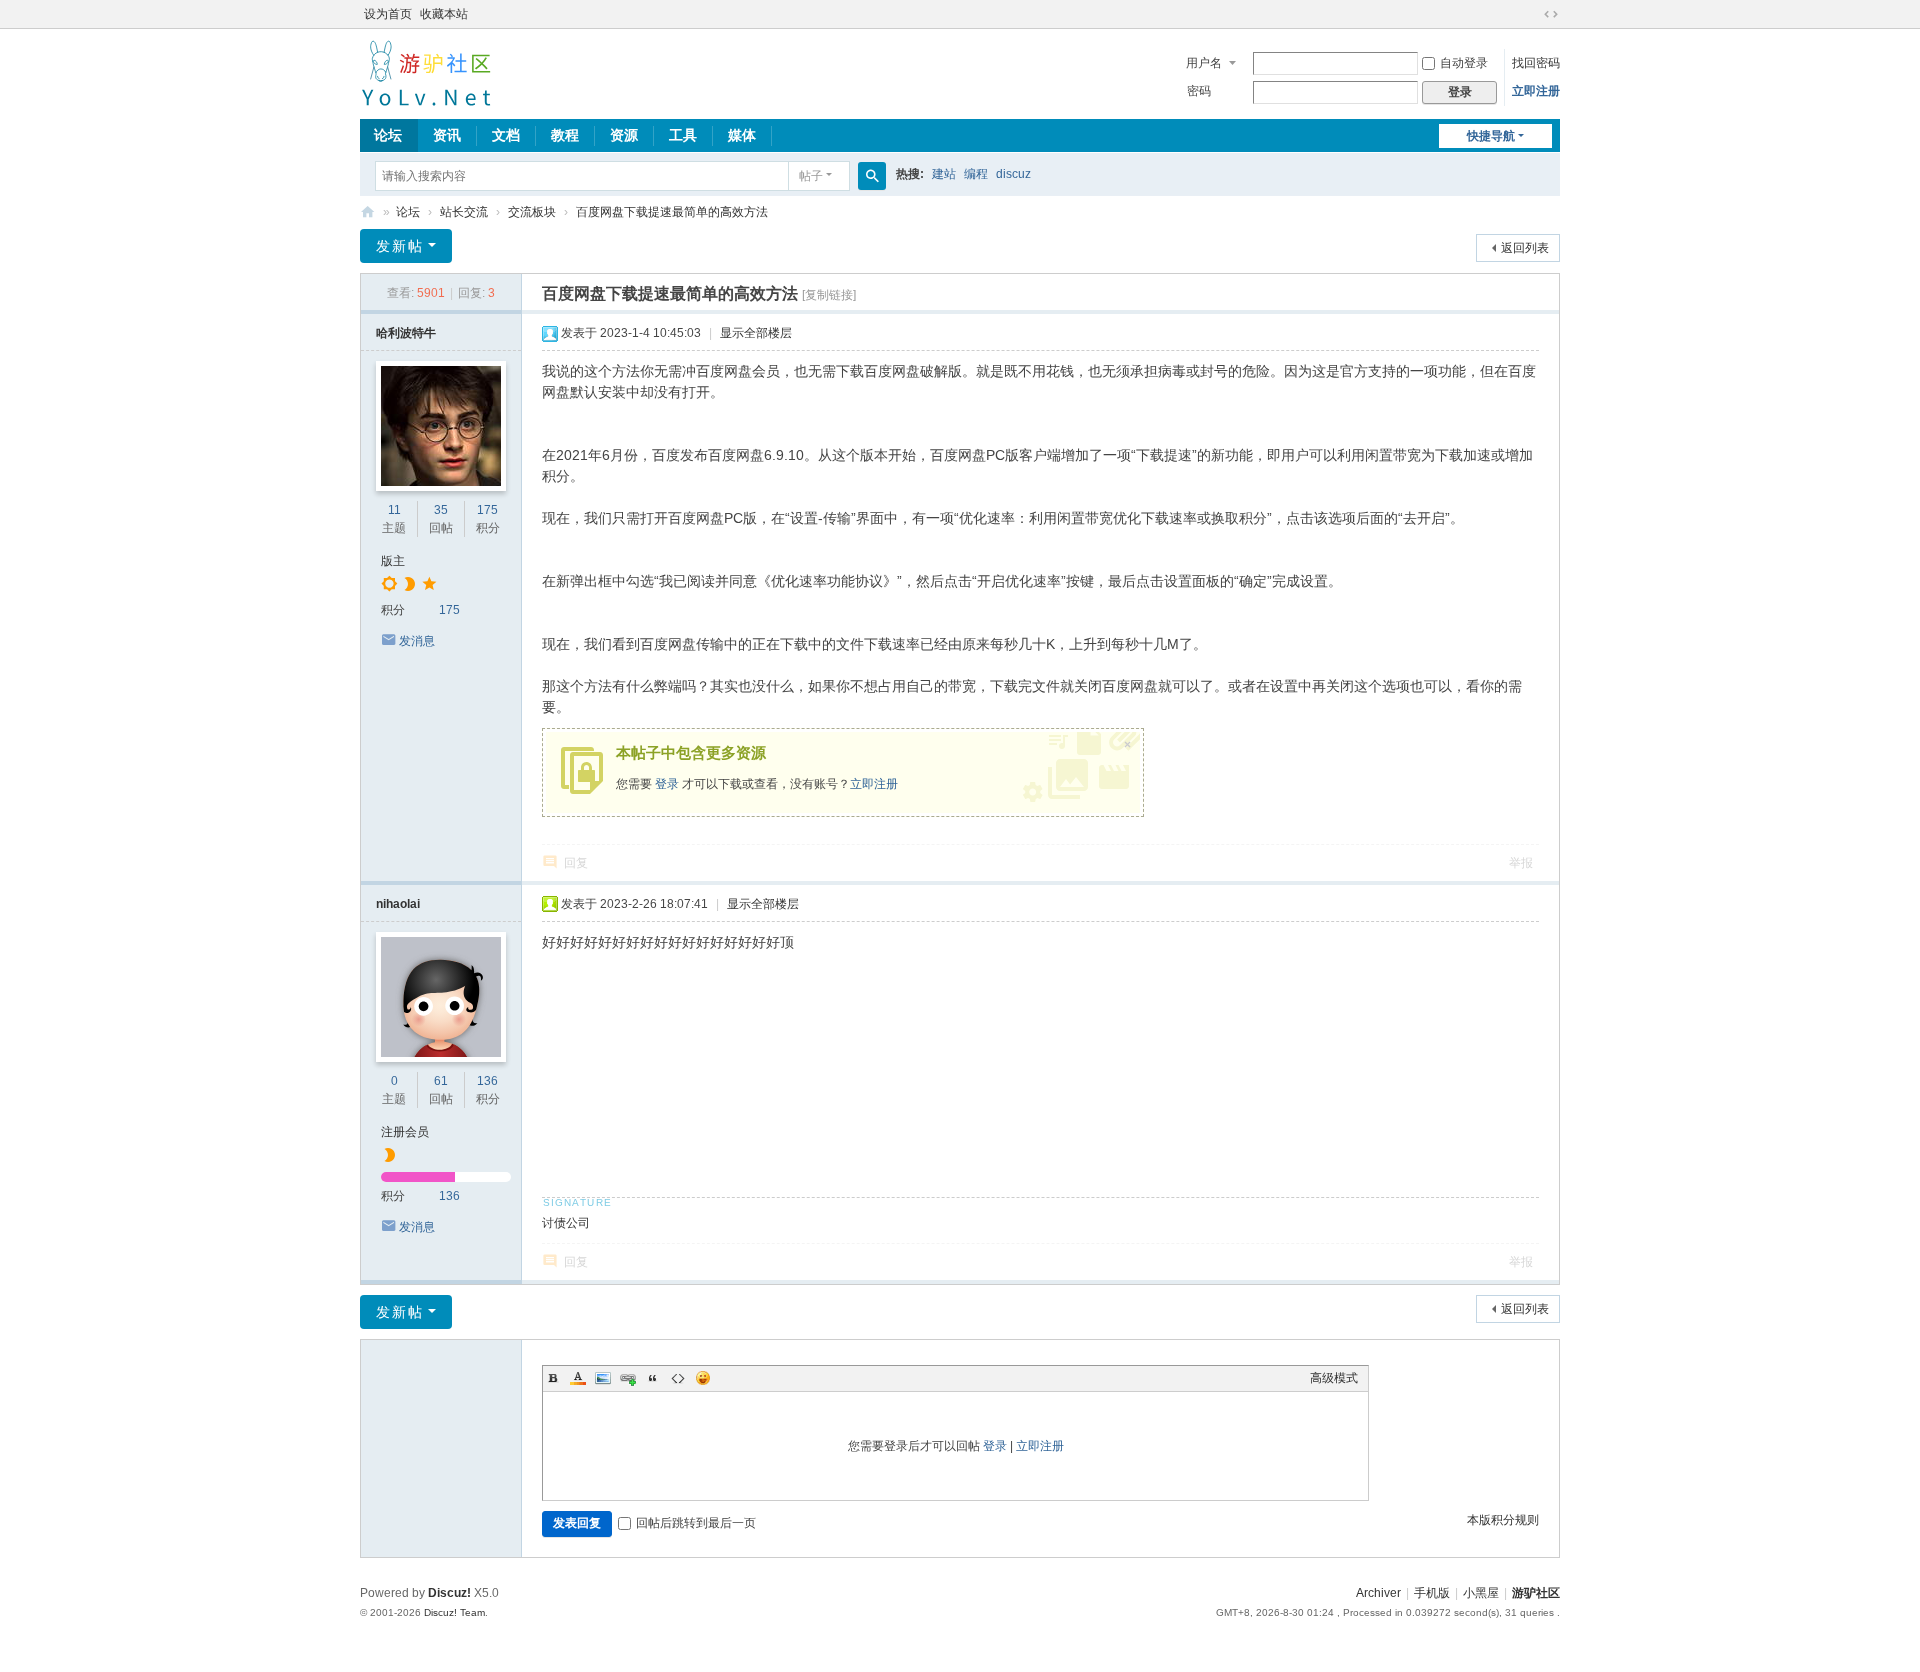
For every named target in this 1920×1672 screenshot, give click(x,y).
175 (487, 510)
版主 (393, 561)
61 (441, 1081)
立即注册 (1536, 91)
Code (678, 1378)
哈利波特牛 (406, 333)
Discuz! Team (454, 1612)
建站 (944, 174)
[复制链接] (829, 295)
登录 (667, 784)
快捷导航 (1491, 136)
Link (628, 1378)
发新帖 (400, 246)
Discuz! (449, 1593)
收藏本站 (444, 14)
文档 (506, 135)
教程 (565, 135)
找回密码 (1536, 63)
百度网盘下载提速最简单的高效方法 (672, 212)
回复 (576, 863)
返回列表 (1525, 248)
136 (487, 1081)
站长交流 (464, 212)
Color (578, 1378)
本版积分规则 (1503, 1520)
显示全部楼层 (756, 333)
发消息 (417, 641)
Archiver (1378, 1593)
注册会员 (405, 1132)
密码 (1199, 91)
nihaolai (398, 904)
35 (441, 510)
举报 (1521, 863)
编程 (976, 174)
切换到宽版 (1551, 14)
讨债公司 (566, 1223)
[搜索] (872, 176)
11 (394, 510)
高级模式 (1334, 1378)
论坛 (388, 135)
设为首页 (388, 14)
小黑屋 (1481, 1593)
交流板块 (532, 212)
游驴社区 (368, 212)
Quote (653, 1378)
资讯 (447, 135)
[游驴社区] (426, 72)
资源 (624, 135)
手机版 (1432, 1593)
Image (603, 1378)
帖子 (811, 176)
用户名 (1204, 63)
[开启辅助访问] (1532, 14)
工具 (683, 135)
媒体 (742, 135)
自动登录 (1464, 63)
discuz (1013, 174)
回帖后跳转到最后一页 (696, 1523)
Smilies (703, 1378)
